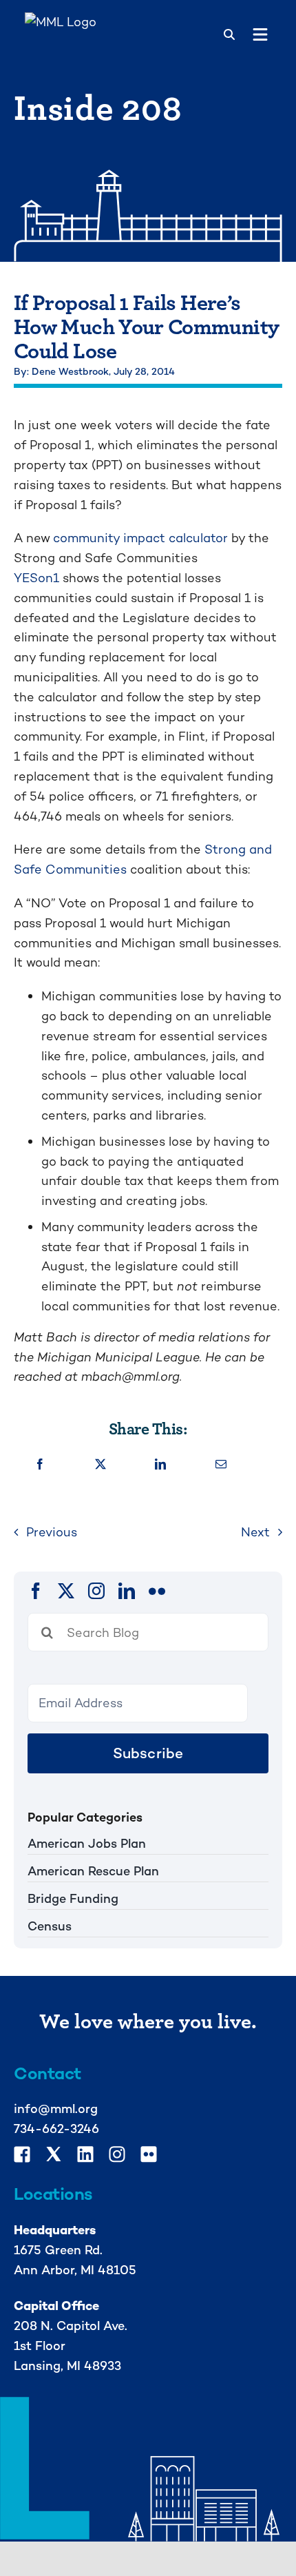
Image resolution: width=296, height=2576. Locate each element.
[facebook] (36, 1591)
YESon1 (36, 578)
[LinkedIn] (160, 1465)
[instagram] (96, 1591)
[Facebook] (40, 1465)
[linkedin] (127, 1591)
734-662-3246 (56, 2129)
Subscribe (148, 1753)
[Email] (221, 1465)
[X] (101, 1465)
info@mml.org (56, 2109)
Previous (52, 1532)
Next (255, 1532)
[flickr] (157, 1591)
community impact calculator (142, 538)
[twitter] (66, 1591)
